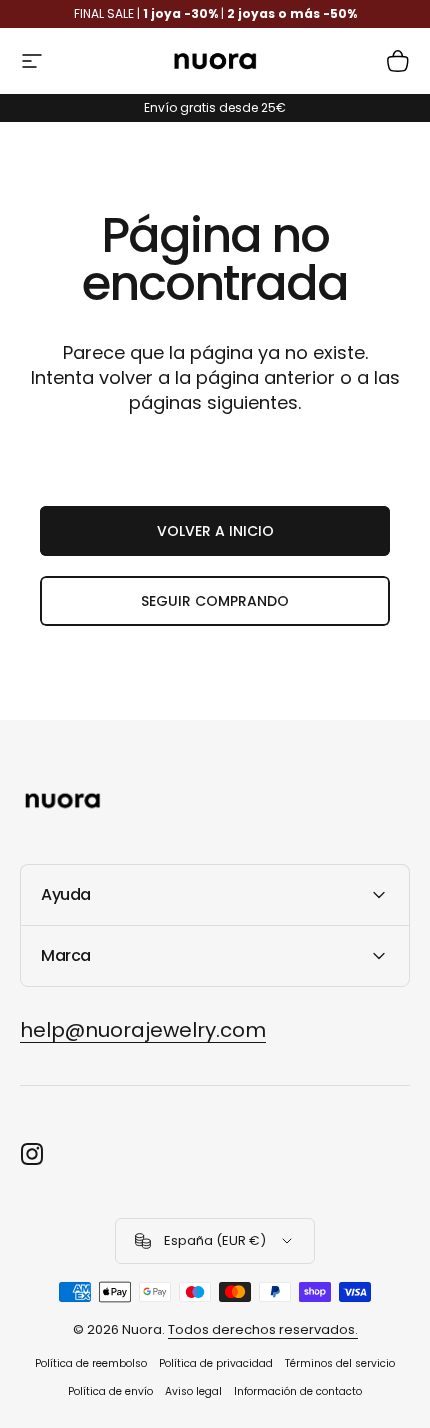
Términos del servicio (340, 1363)
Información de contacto (298, 1391)
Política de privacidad (216, 1363)
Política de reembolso (91, 1363)
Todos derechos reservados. (263, 1329)
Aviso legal (193, 1391)
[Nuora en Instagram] (32, 1154)
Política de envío (110, 1391)
